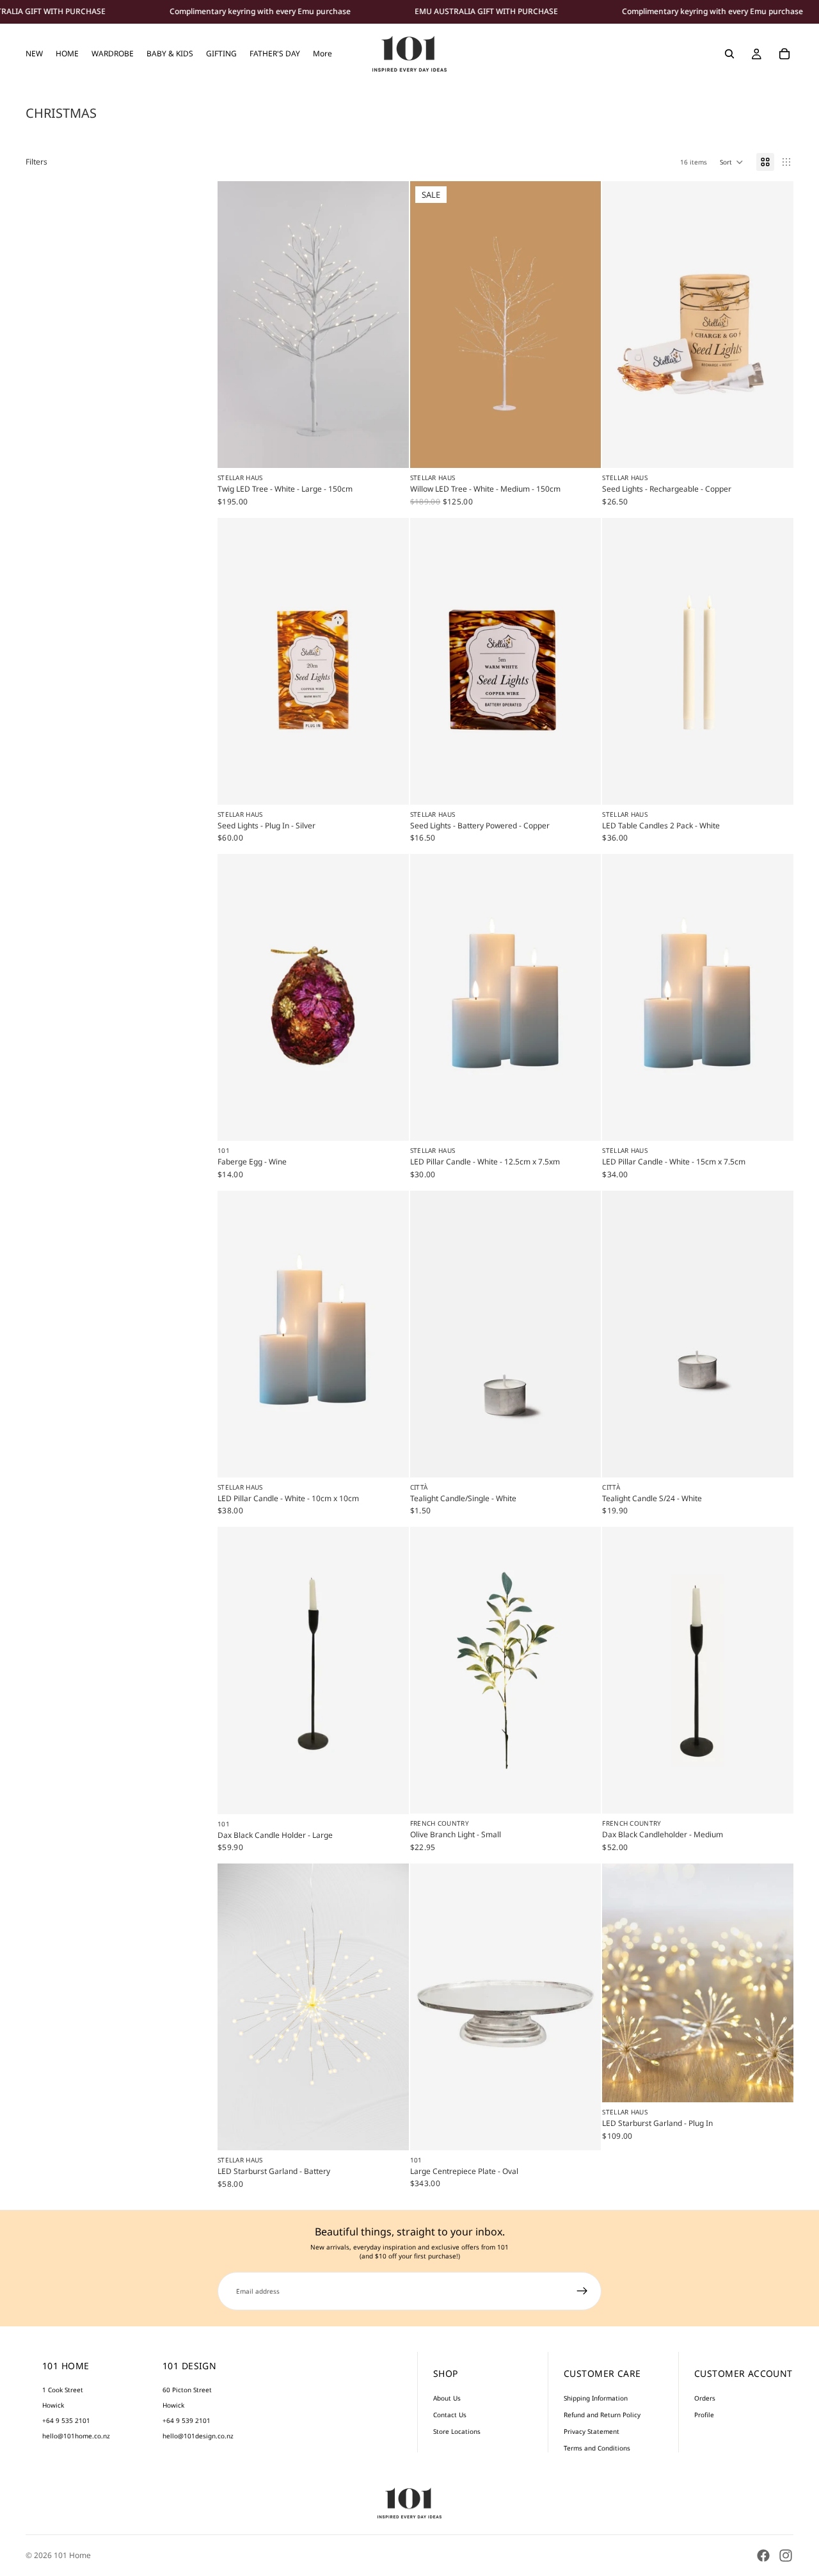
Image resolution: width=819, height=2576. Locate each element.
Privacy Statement (592, 2431)
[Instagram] (786, 2556)
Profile (704, 2415)
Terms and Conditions (597, 2448)
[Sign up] (582, 2291)
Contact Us (450, 2415)
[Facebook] (763, 2556)
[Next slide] (390, 325)
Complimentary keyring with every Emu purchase (260, 12)
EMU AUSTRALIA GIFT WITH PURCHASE (486, 12)
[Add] (389, 1122)
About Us (447, 2398)
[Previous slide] (237, 325)
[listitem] (322, 54)
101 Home (72, 2555)
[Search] (729, 54)
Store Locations (457, 2431)
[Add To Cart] (389, 449)
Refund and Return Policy (602, 2415)
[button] (732, 162)
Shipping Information (596, 2398)
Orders (705, 2398)
